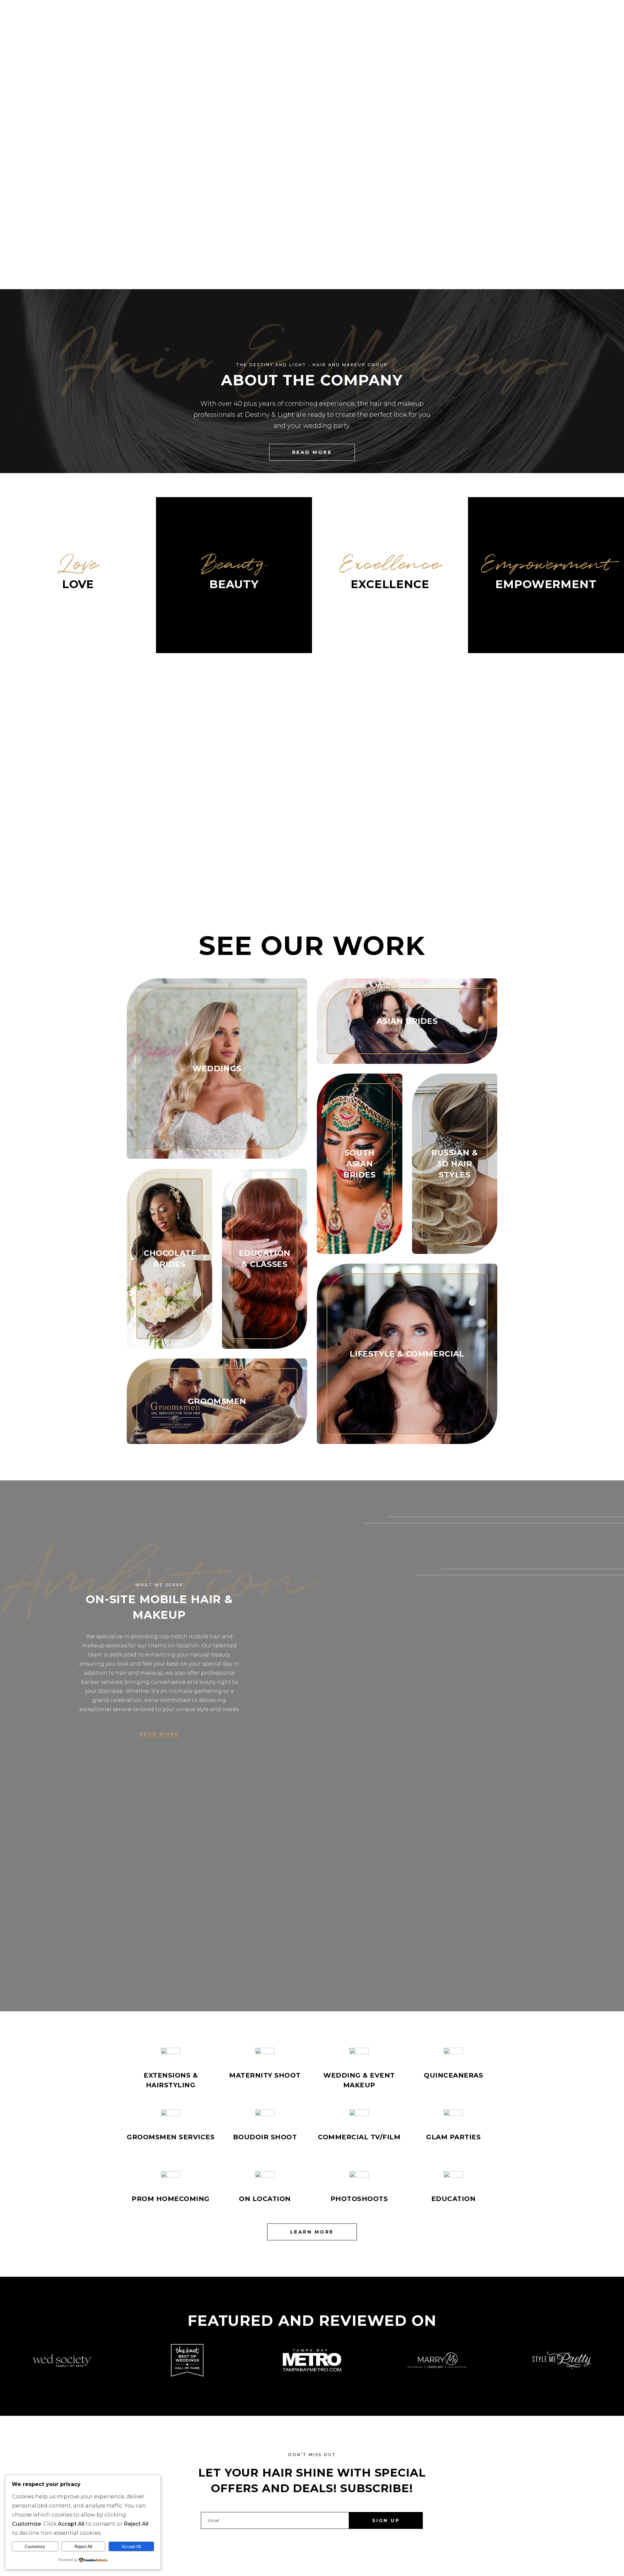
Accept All (131, 2547)
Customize (35, 2547)
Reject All (83, 2547)
